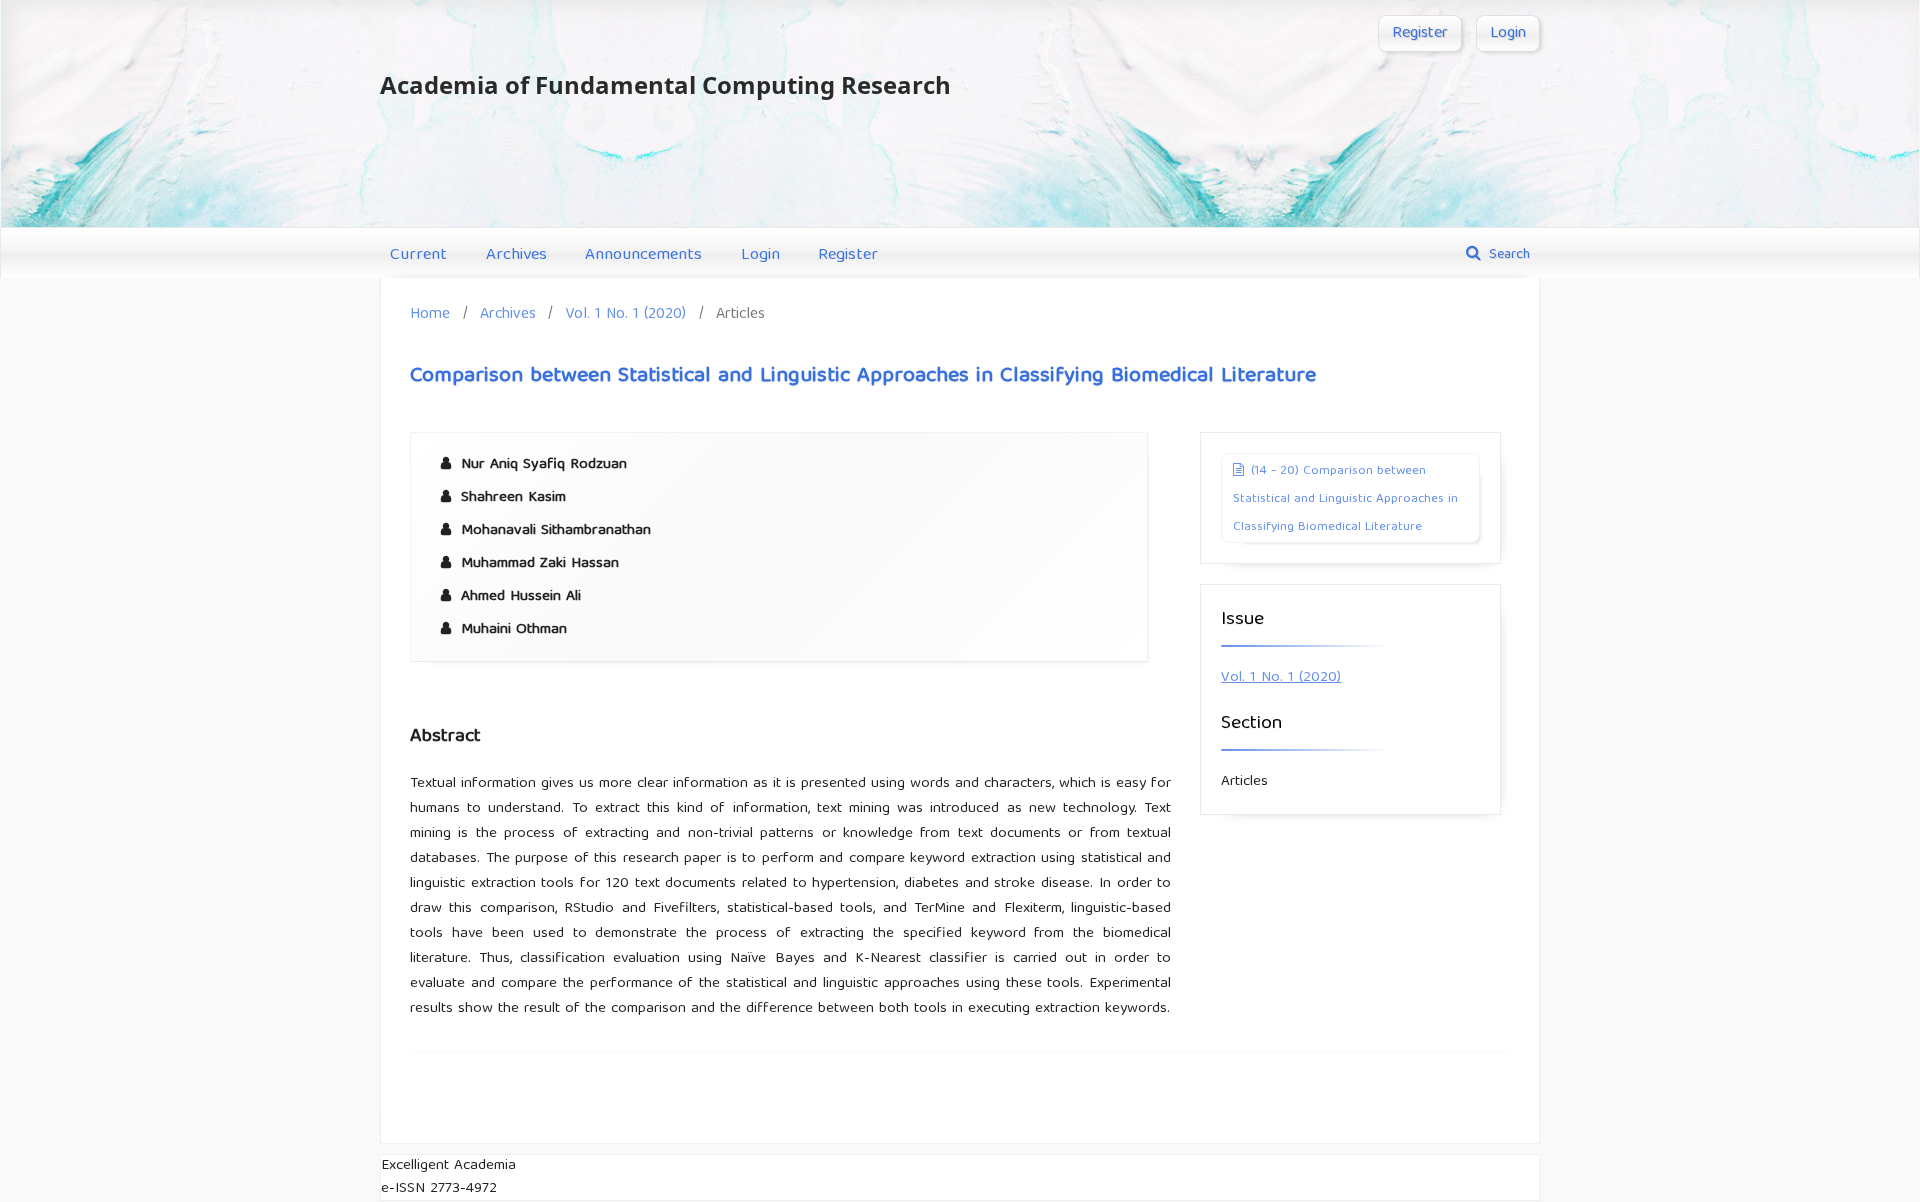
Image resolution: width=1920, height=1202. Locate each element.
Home (430, 314)
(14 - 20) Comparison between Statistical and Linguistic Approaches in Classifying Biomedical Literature (1345, 499)
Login (760, 255)
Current (418, 255)
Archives (516, 255)
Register (848, 255)
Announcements (643, 255)
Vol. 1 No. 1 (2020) (625, 314)
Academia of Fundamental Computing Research (665, 84)
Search (1507, 255)
